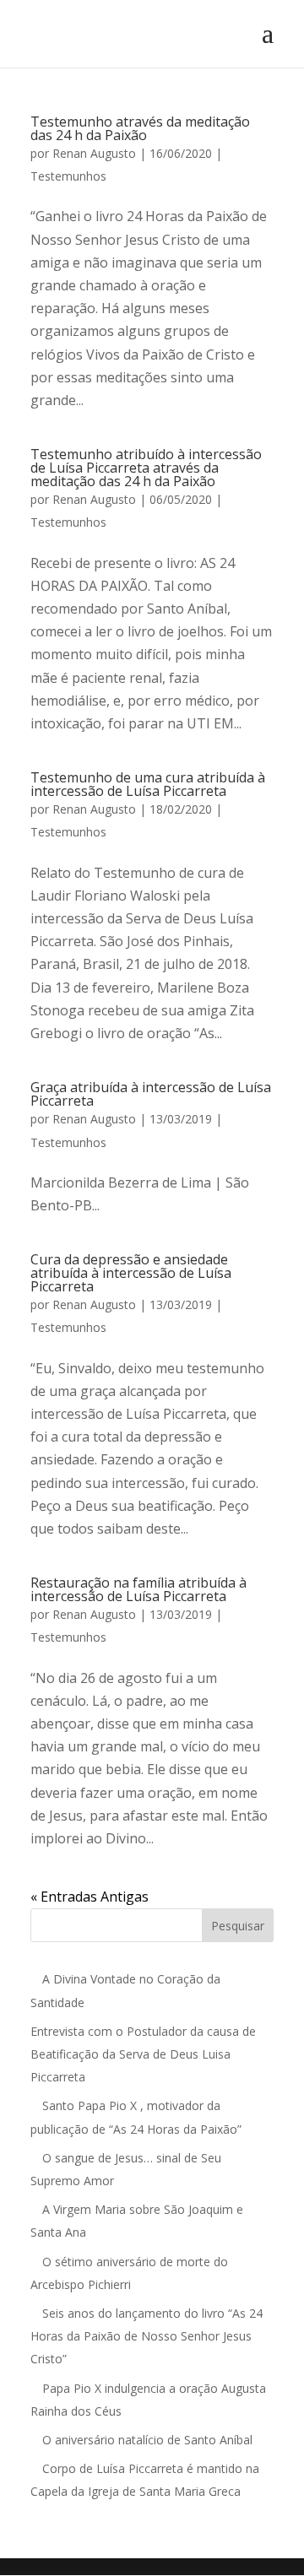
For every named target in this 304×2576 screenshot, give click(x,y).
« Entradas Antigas (90, 1897)
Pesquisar (238, 1926)
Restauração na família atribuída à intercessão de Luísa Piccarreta (138, 1589)
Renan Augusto (94, 153)
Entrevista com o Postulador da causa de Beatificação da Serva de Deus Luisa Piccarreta (143, 2054)
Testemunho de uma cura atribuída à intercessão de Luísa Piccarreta (148, 784)
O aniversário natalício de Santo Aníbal (149, 2440)
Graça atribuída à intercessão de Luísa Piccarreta (151, 1094)
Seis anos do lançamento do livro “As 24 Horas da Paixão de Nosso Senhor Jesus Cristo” (147, 2336)
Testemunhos (68, 176)
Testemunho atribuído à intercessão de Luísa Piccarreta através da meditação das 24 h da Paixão (146, 468)
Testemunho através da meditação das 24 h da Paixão (140, 128)
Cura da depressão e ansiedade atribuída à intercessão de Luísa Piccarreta (131, 1273)
